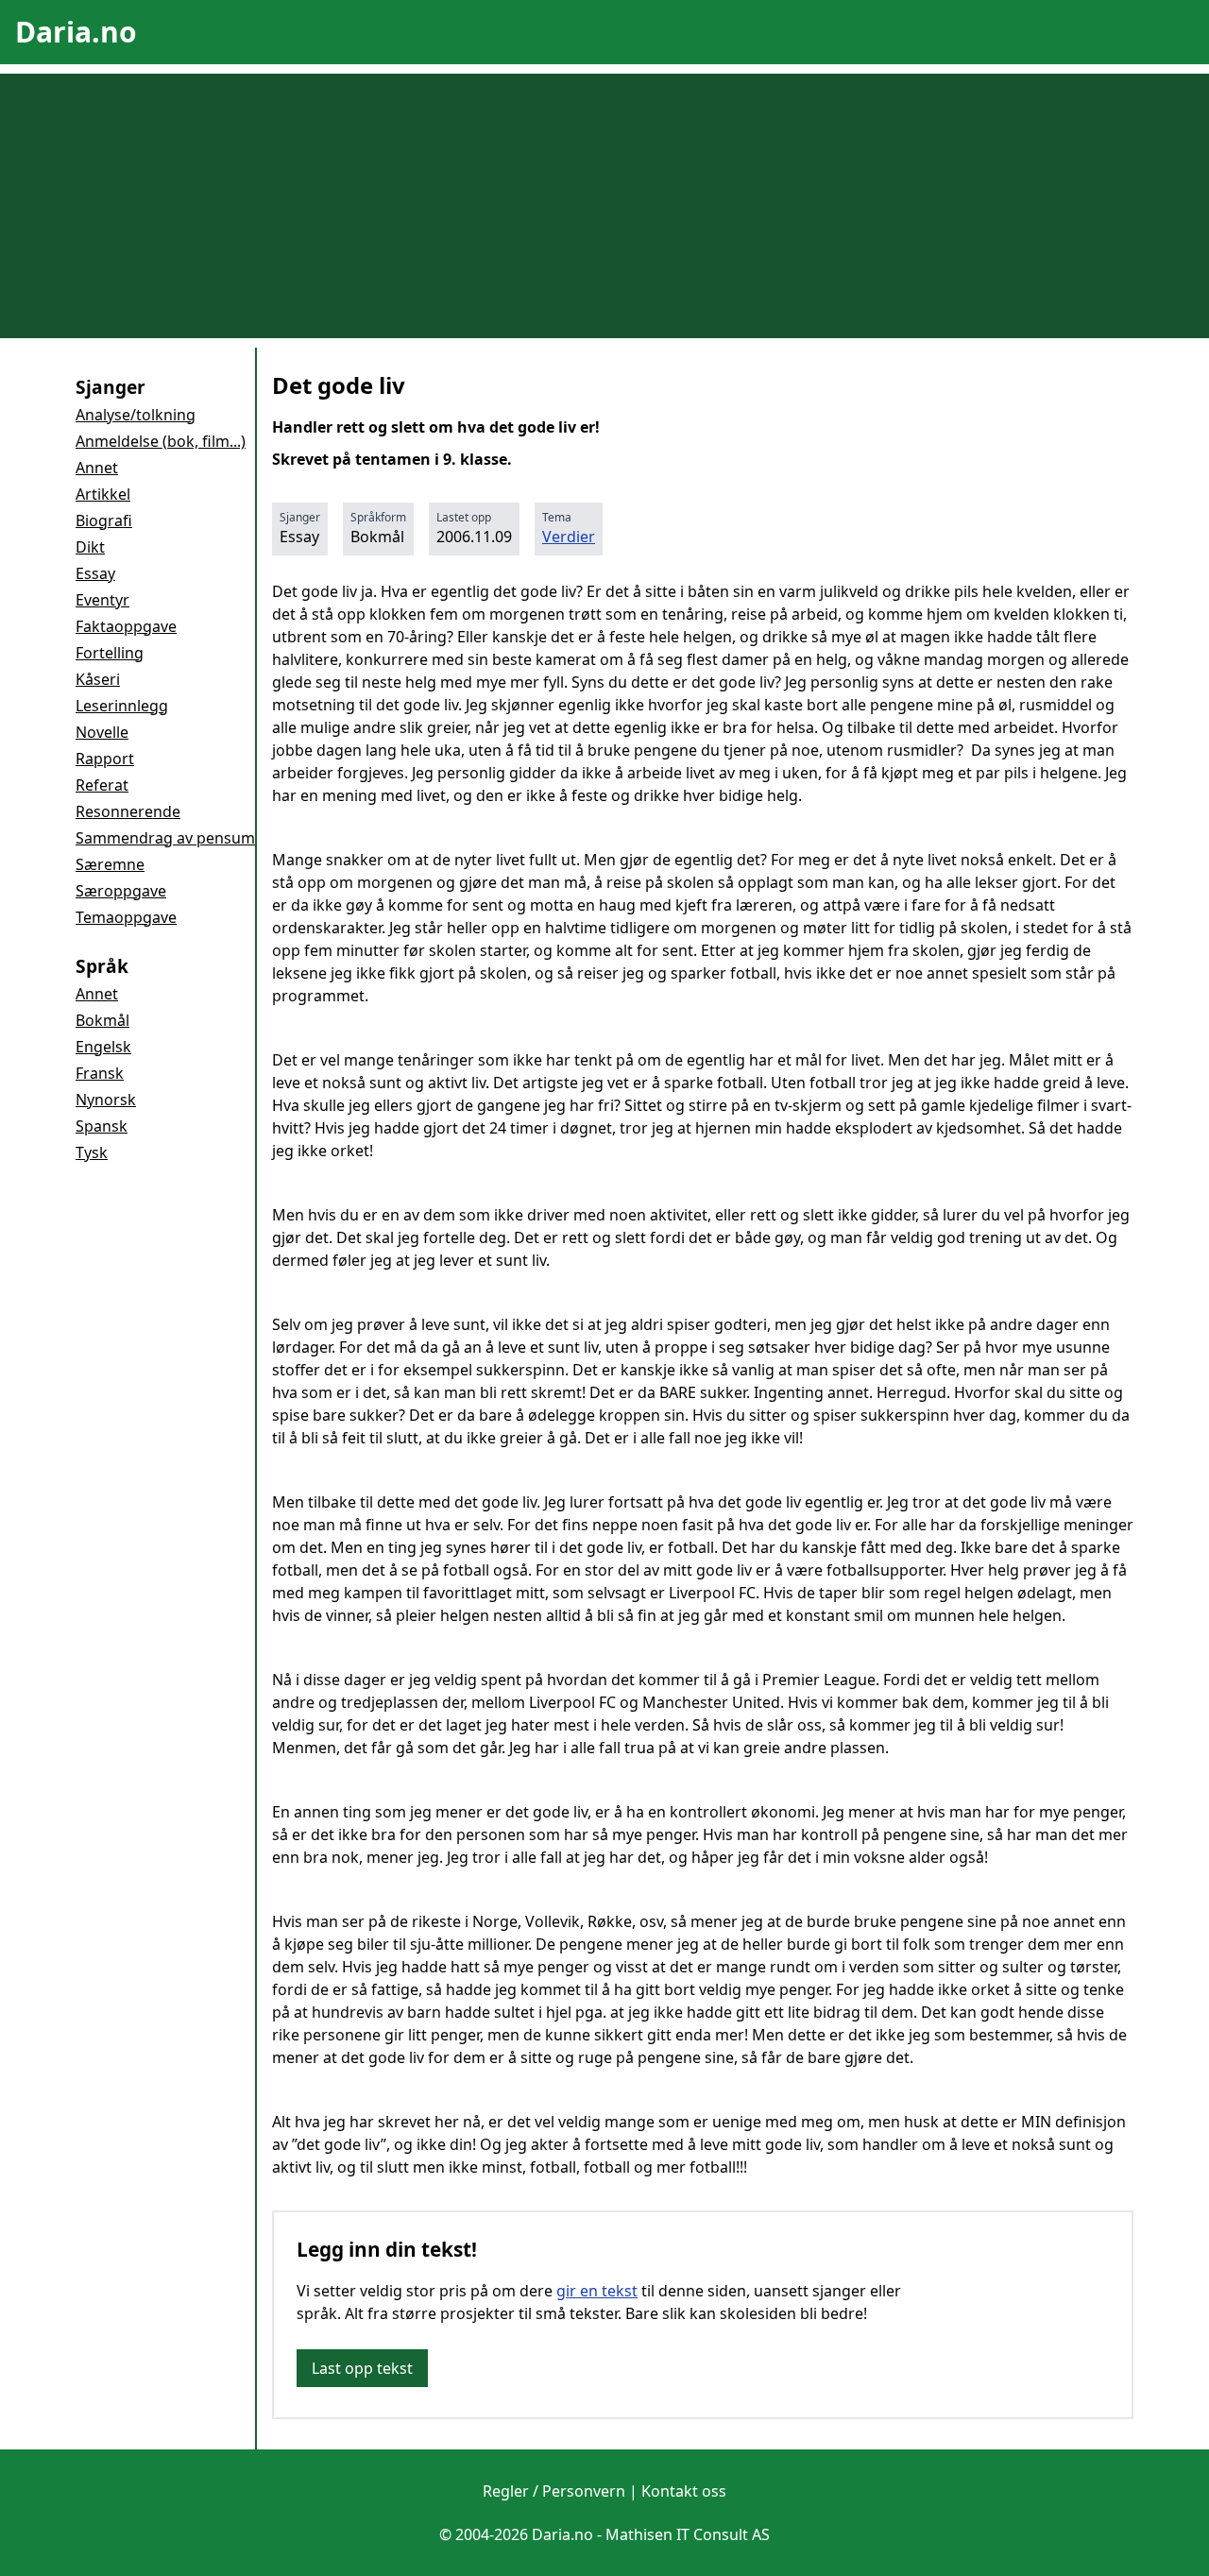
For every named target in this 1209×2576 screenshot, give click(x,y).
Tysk (92, 1152)
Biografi (104, 520)
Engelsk (103, 1047)
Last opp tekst (362, 2368)
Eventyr (102, 600)
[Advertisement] (604, 206)
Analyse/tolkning (136, 415)
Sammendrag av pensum (165, 838)
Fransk (100, 1073)
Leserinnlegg (122, 706)
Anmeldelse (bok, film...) (161, 441)
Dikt (90, 547)
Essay (95, 573)
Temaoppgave (126, 917)
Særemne (110, 864)
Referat (102, 785)
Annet (97, 468)
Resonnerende (128, 811)
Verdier (569, 537)
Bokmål (102, 1020)
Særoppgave (121, 891)
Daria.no (76, 32)
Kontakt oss (684, 2491)
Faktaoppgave (126, 626)
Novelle (102, 732)
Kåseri (98, 679)
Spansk (102, 1126)
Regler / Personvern (554, 2491)
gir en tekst (597, 2291)
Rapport (105, 759)
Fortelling (110, 653)
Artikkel (103, 494)
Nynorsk (106, 1100)
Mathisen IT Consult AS (688, 2534)
